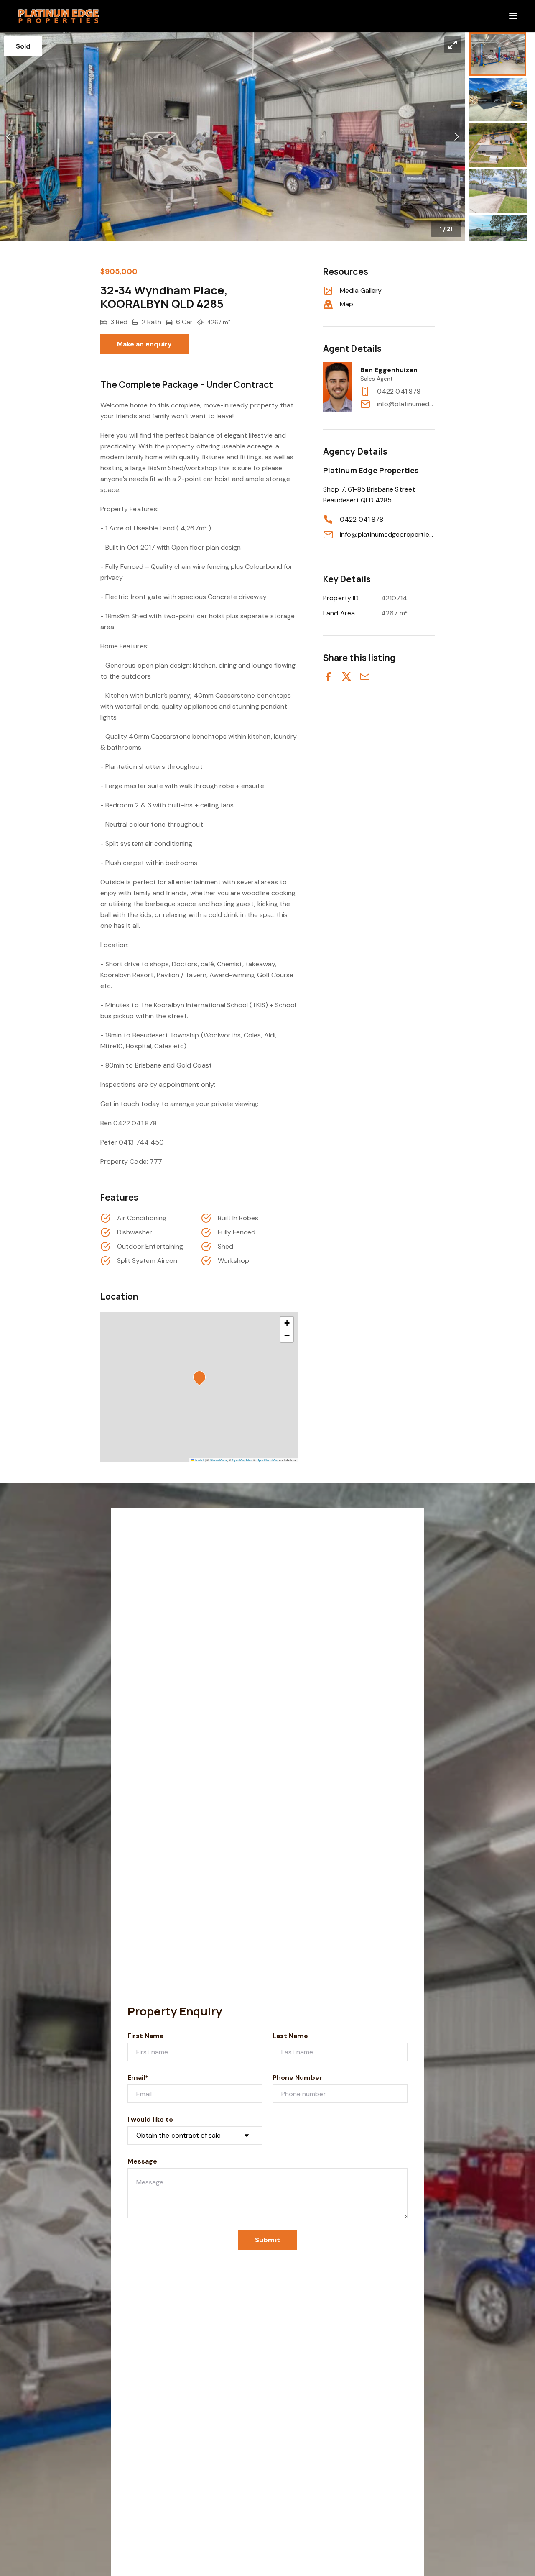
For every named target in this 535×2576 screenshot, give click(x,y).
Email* (138, 2078)
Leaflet (199, 1460)
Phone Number (298, 2078)
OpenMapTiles (242, 1460)
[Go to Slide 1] (498, 54)
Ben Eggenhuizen (389, 370)
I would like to (150, 2119)
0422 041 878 (399, 391)
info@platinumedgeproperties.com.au (406, 404)
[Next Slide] (457, 137)
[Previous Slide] (9, 137)
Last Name (290, 2036)
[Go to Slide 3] (498, 145)
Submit (267, 2240)
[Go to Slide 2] (498, 100)
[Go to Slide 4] (498, 191)
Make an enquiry (144, 344)
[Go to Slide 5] (498, 236)
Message (142, 2161)
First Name (146, 2036)
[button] (233, 137)
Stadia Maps (218, 1460)
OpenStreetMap (267, 1460)
